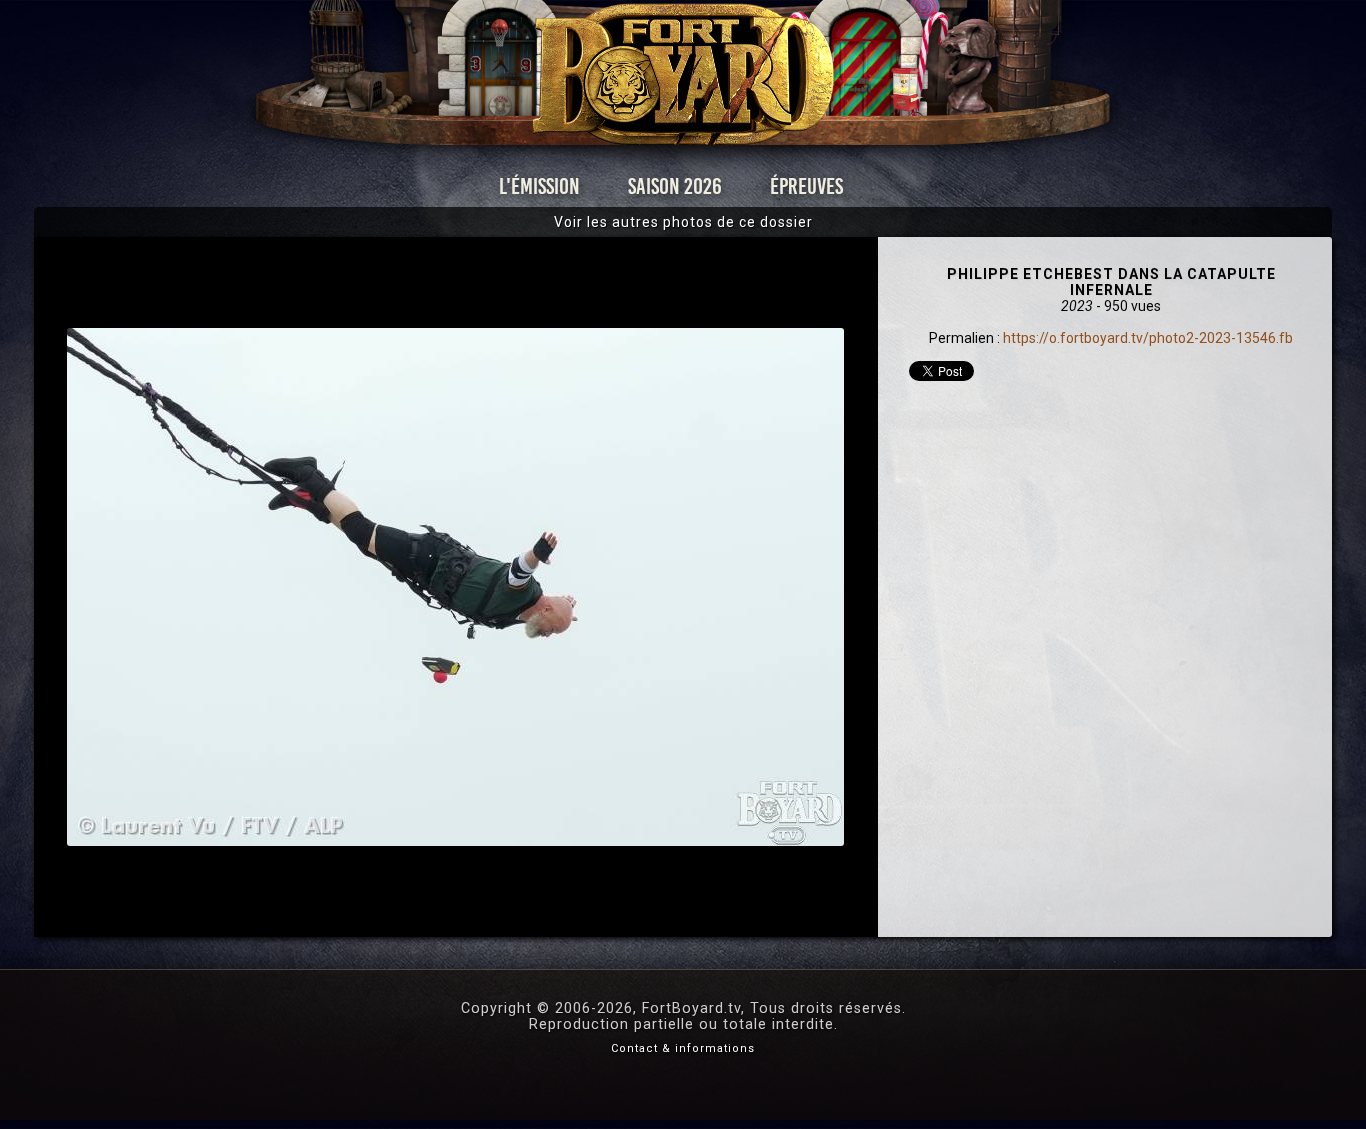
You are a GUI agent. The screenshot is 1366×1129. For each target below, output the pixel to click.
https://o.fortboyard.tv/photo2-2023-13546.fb (1148, 338)
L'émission (539, 186)
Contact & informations (683, 1048)
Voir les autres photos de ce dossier (683, 222)
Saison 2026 (675, 186)
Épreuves (806, 186)
